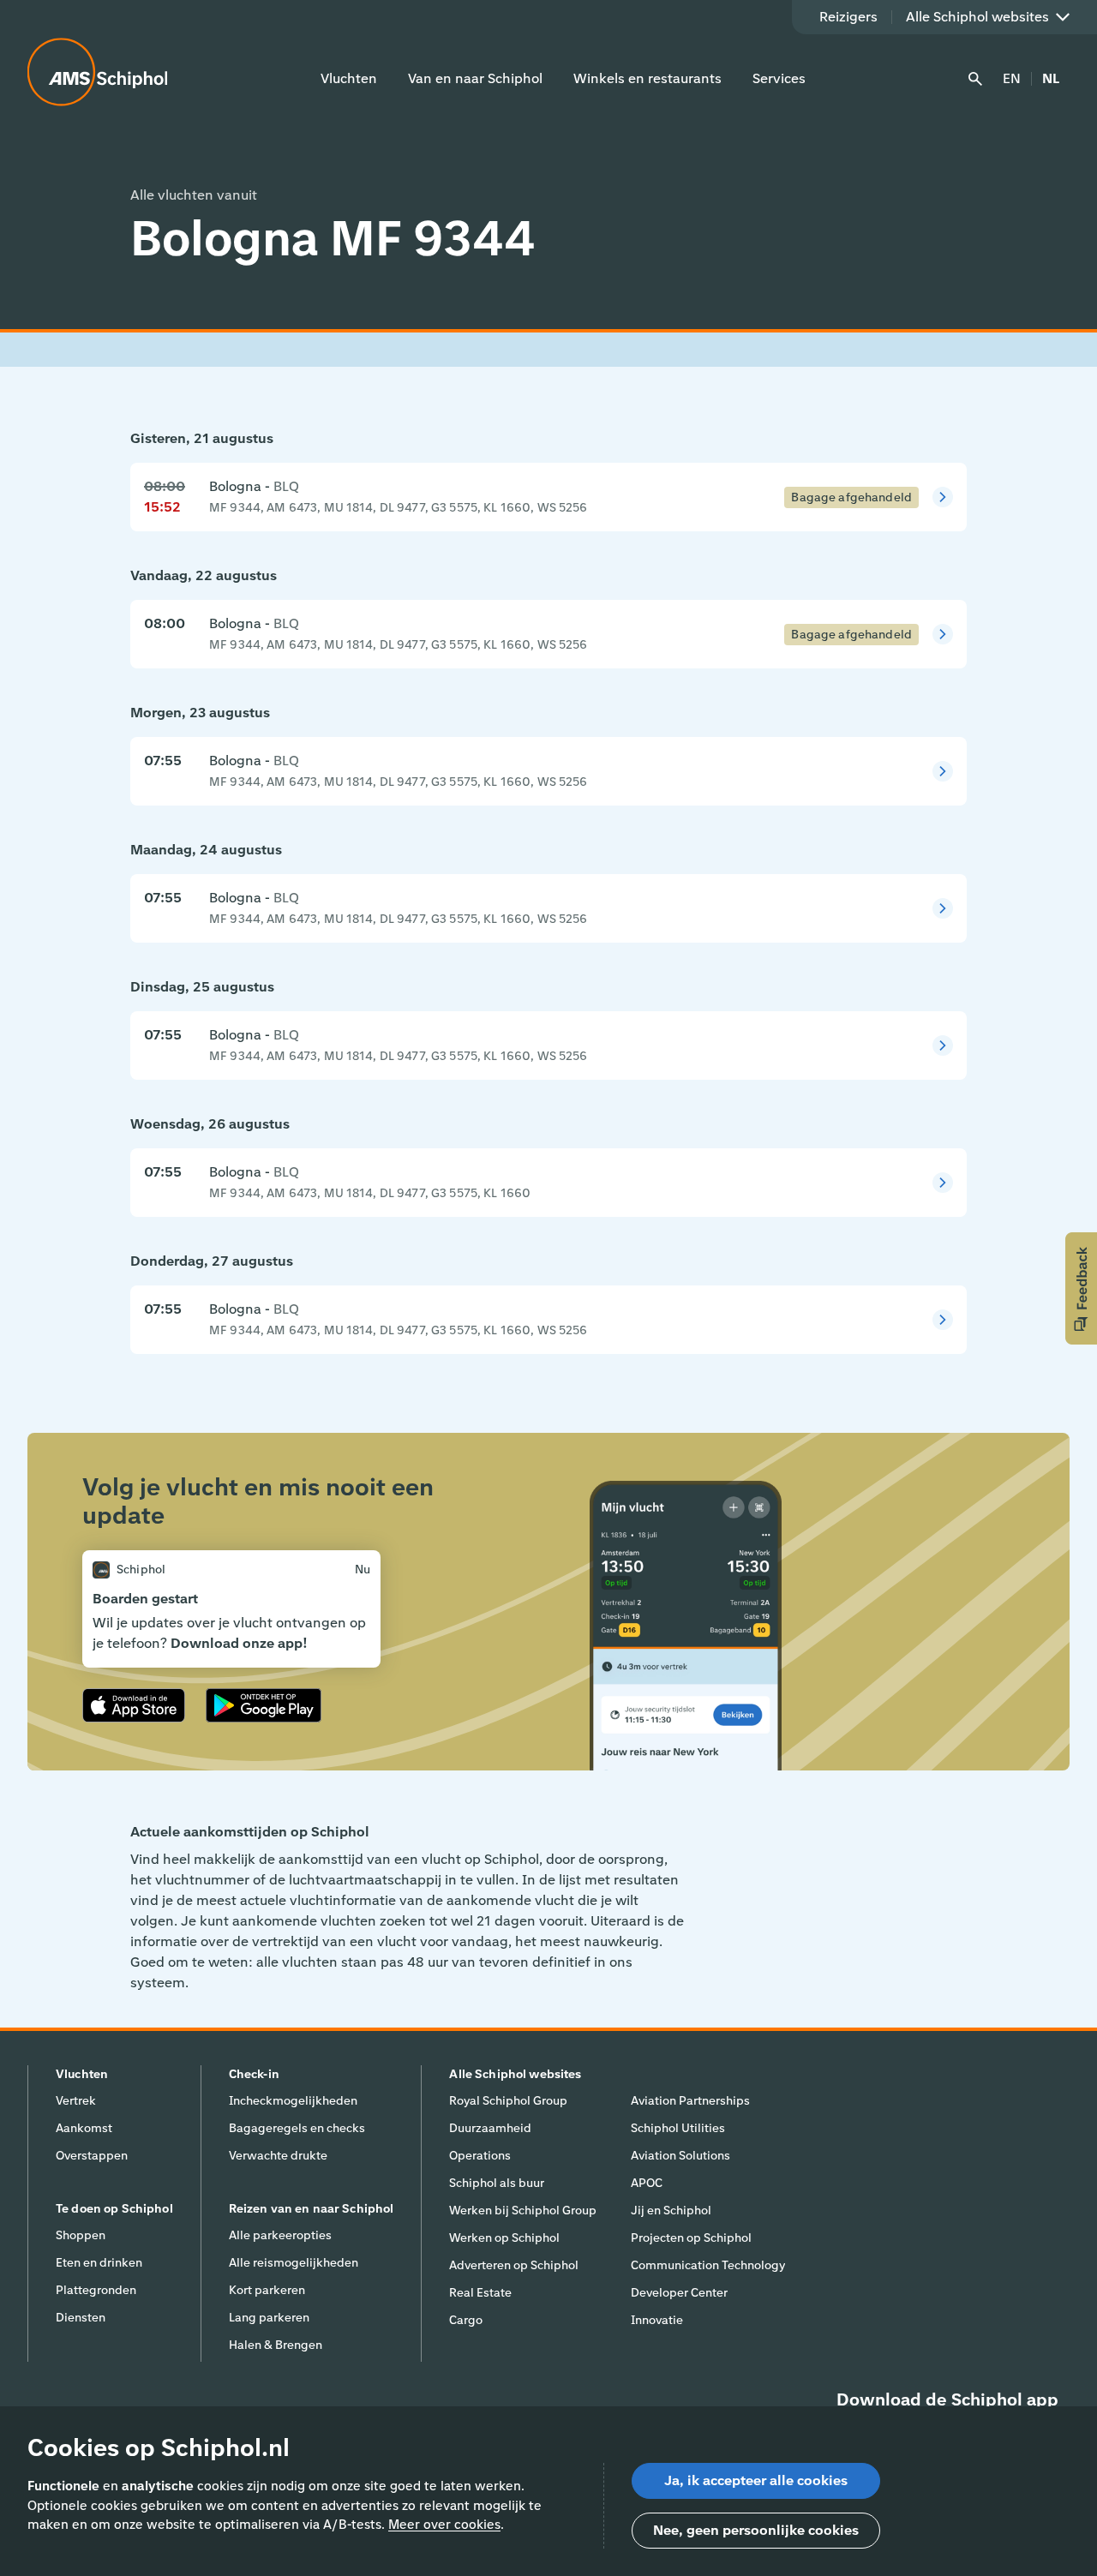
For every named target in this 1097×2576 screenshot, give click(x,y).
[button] (1081, 1288)
